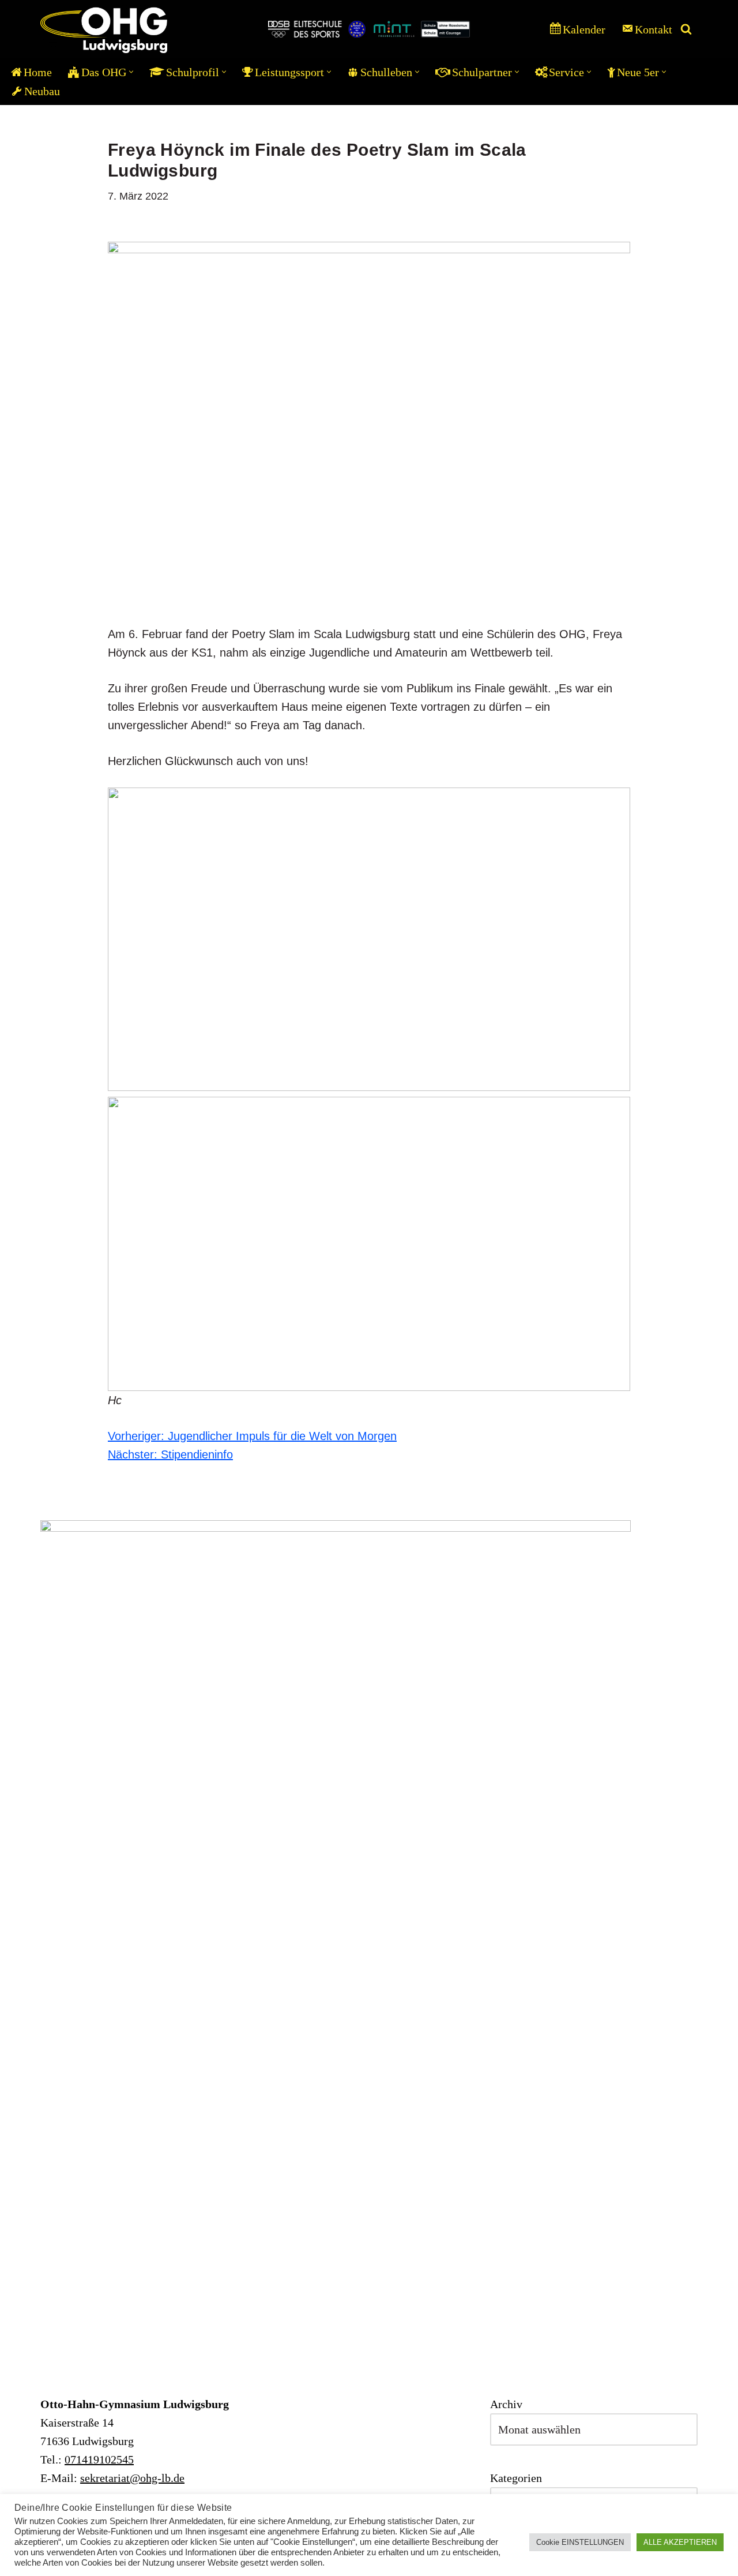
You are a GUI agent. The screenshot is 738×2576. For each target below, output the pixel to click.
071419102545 (99, 2459)
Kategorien (516, 2478)
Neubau (42, 91)
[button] (131, 72)
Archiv (506, 2404)
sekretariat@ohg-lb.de (132, 2478)
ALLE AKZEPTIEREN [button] (680, 2542)
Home (38, 72)
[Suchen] (686, 29)
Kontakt (654, 29)
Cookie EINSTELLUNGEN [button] (580, 2542)
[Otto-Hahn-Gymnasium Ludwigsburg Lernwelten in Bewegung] (104, 29)
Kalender (584, 29)
